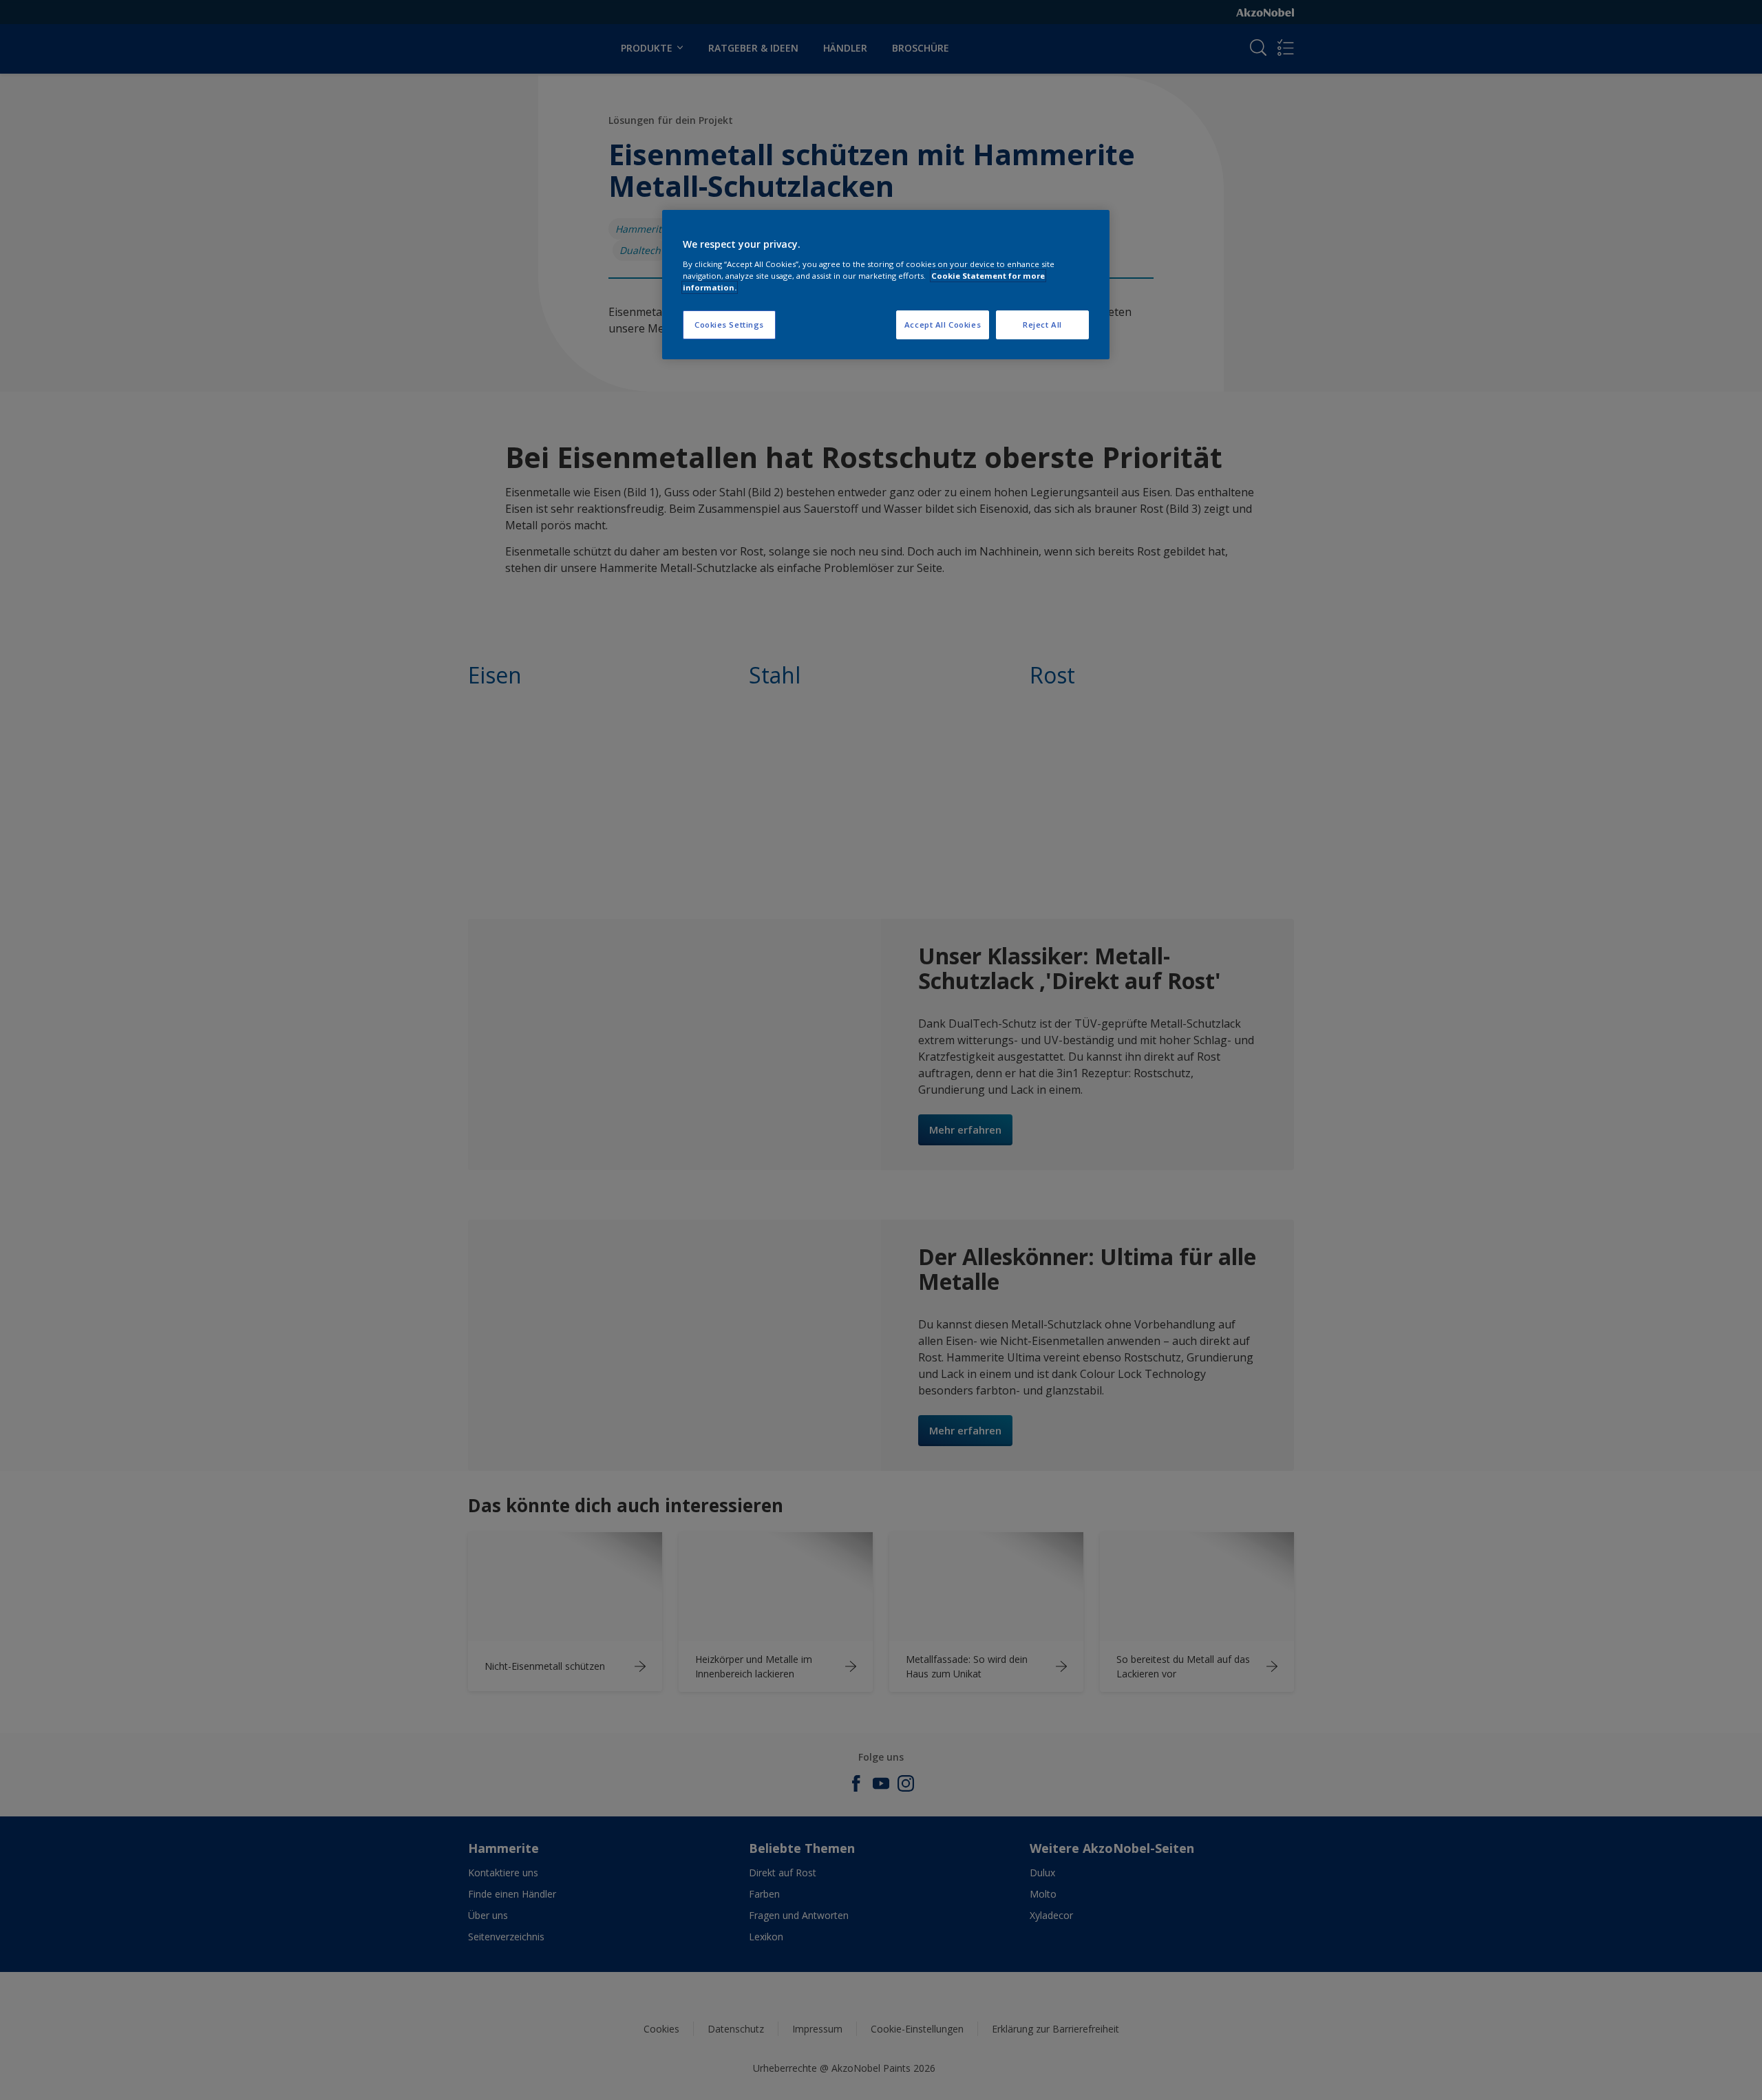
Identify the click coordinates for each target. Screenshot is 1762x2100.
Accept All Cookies (943, 325)
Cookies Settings (729, 325)
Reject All (1042, 325)
